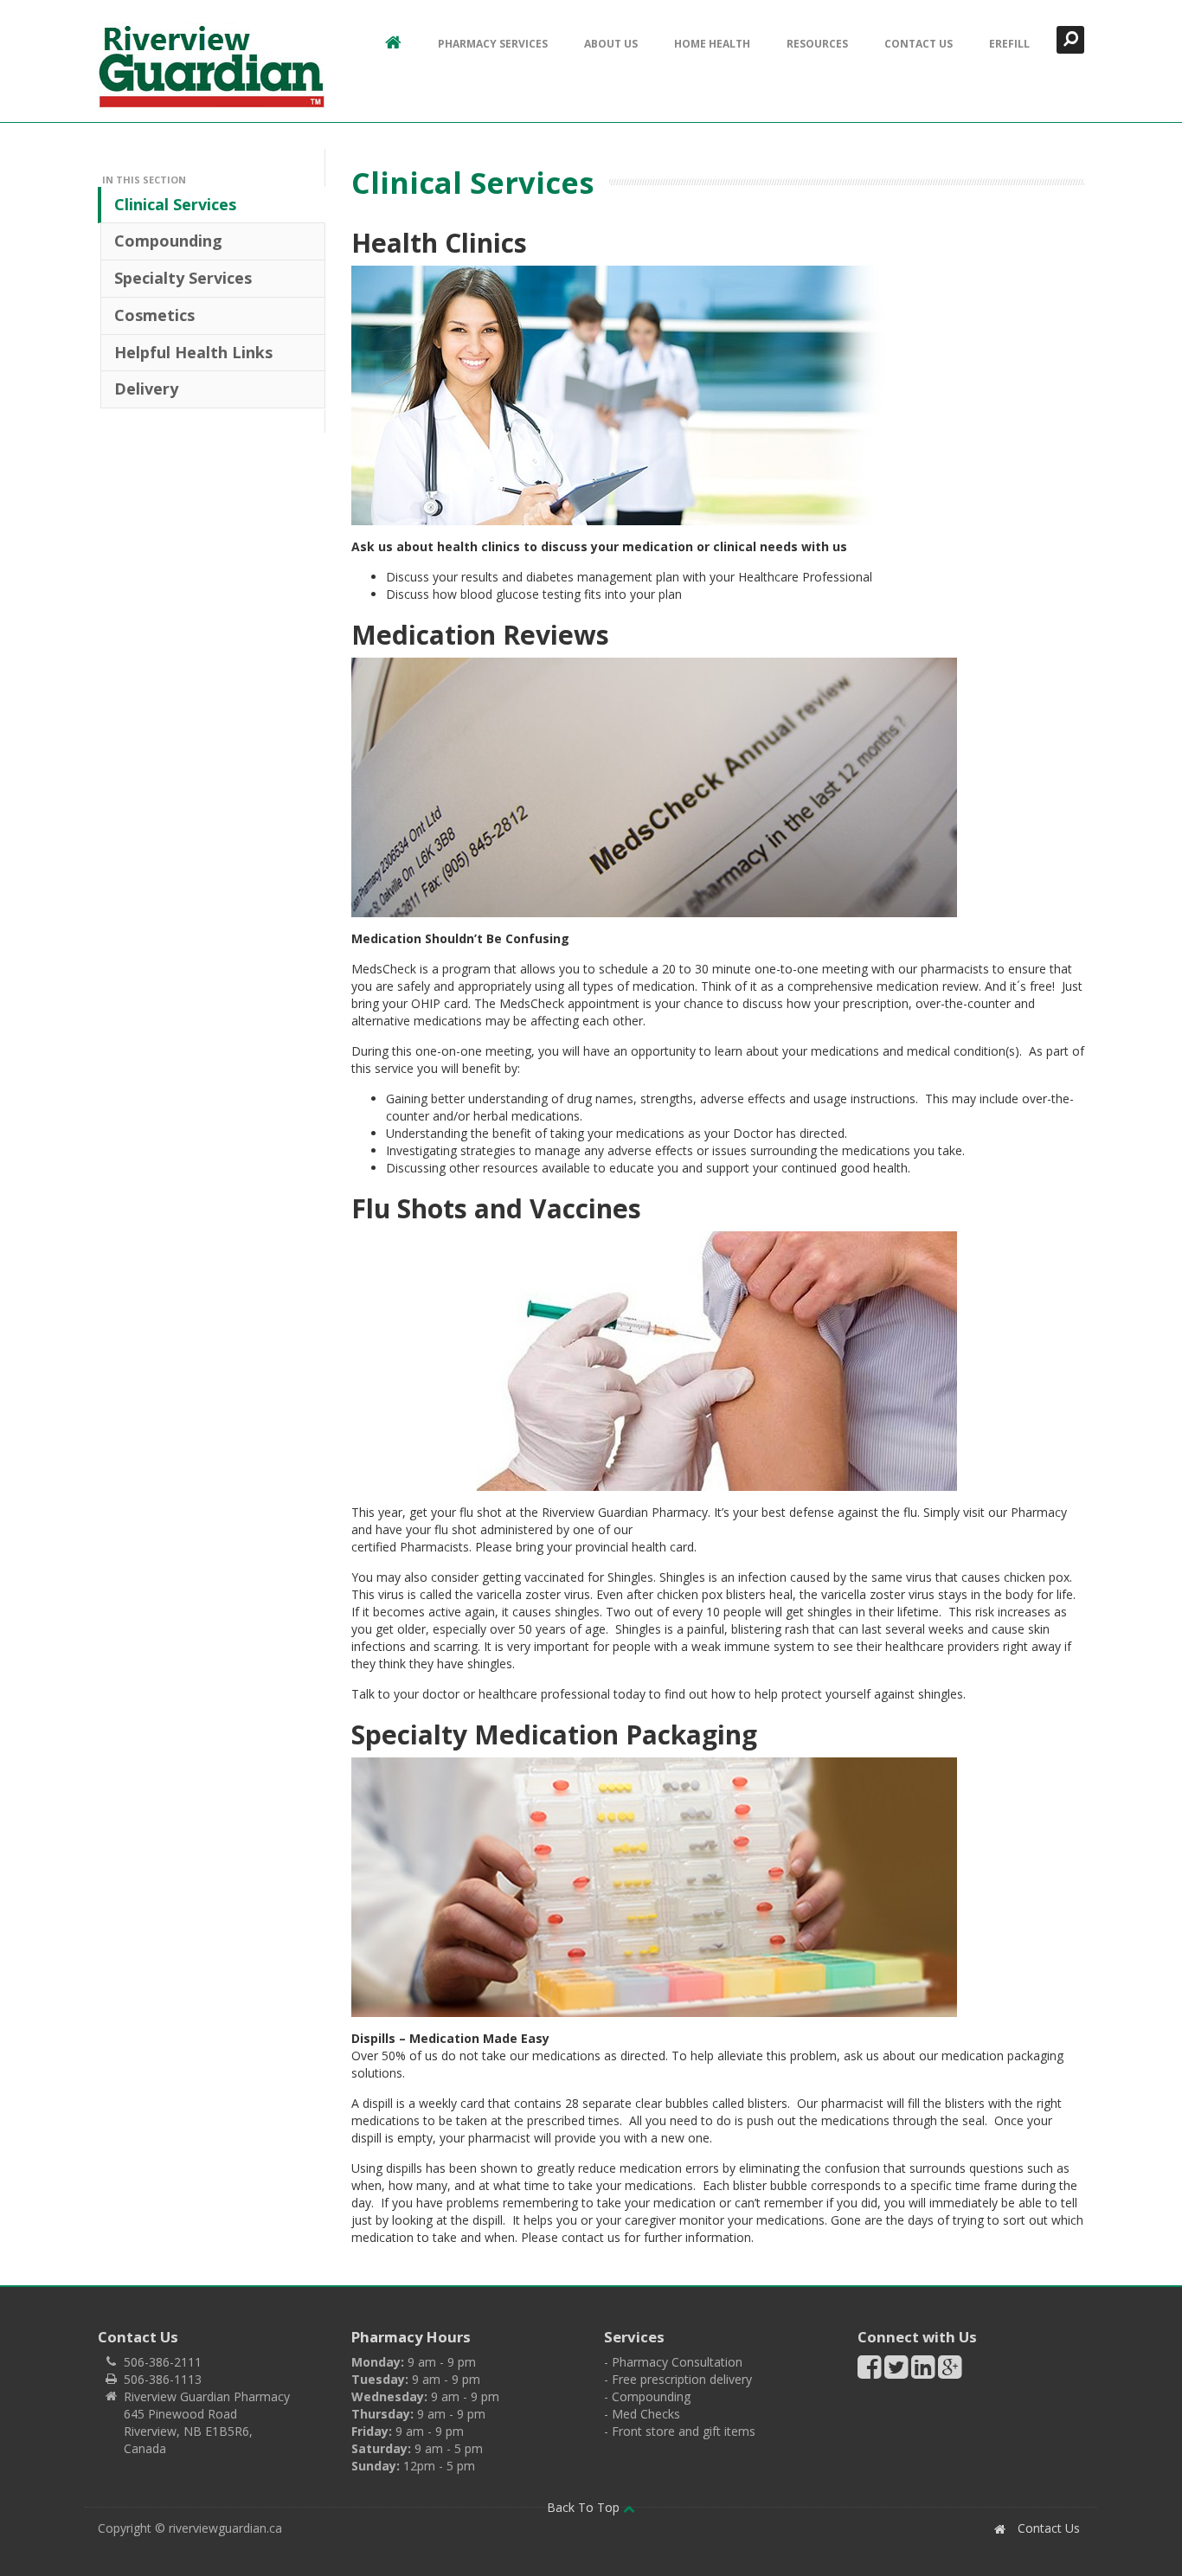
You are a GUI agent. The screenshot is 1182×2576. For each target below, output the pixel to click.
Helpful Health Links (193, 352)
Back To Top (585, 2507)
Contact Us (919, 44)
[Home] (211, 66)
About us (611, 44)
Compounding (168, 241)
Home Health (712, 44)
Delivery (146, 389)
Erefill (1009, 44)
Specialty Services (183, 278)
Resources (817, 44)
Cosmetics (154, 315)
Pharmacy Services (493, 44)
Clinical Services (175, 204)
